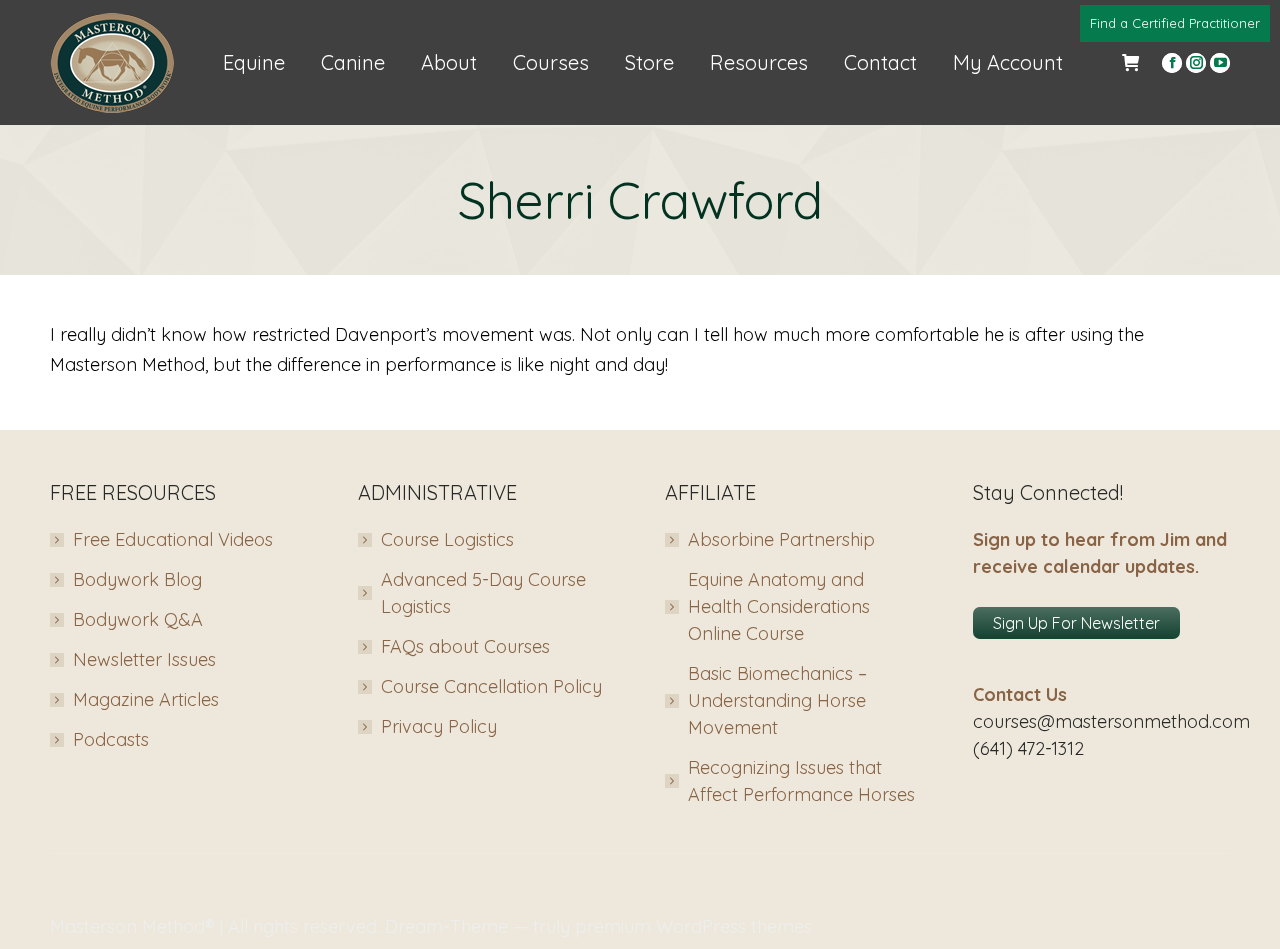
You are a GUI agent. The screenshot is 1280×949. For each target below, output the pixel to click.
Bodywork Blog (137, 579)
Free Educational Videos (173, 539)
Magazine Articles (146, 699)
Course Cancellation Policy (491, 686)
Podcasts (111, 739)
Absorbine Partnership (781, 539)
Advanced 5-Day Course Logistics (483, 593)
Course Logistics (447, 539)
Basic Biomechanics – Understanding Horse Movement (777, 700)
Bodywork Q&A (138, 619)
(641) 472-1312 (1028, 748)
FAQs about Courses (465, 646)
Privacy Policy (439, 726)
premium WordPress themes (693, 926)
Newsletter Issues (144, 659)
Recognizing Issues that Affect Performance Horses (801, 781)
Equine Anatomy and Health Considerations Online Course (779, 606)
